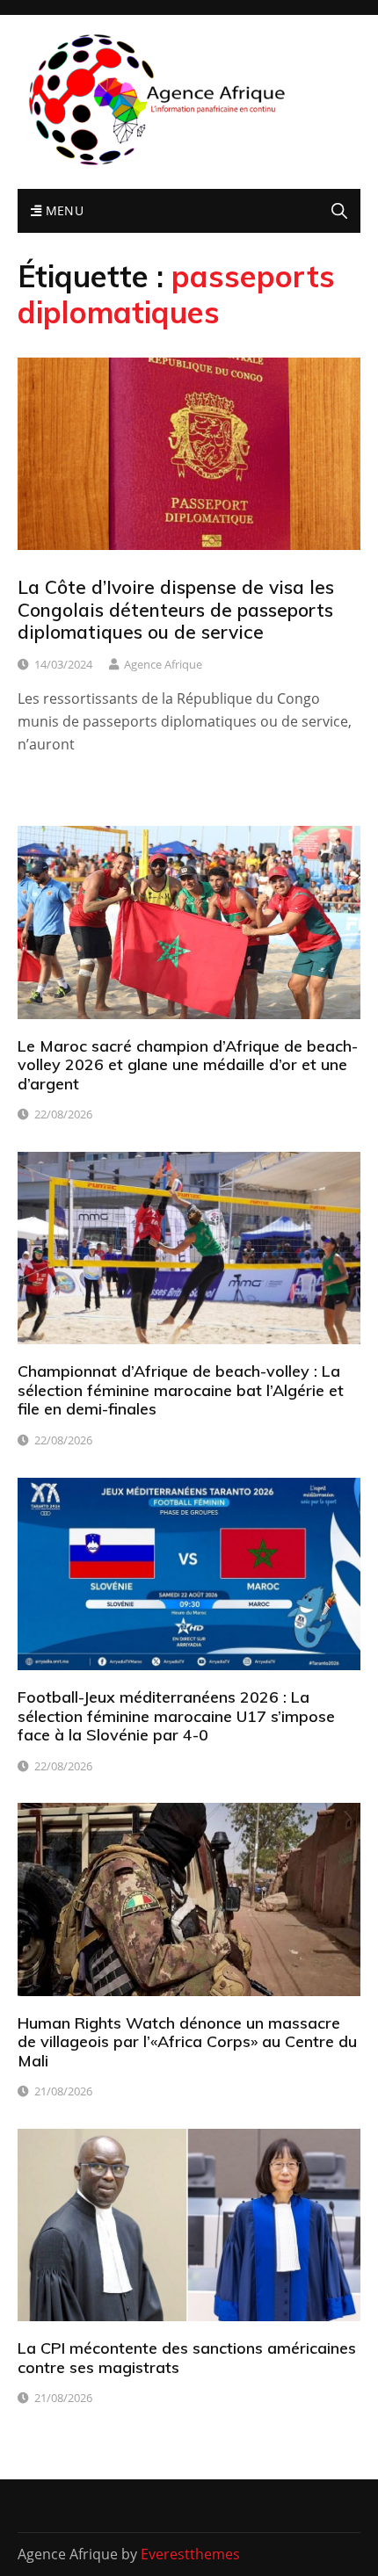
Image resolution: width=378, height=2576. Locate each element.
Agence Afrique (163, 664)
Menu (62, 210)
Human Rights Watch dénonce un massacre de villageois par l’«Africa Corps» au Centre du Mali (187, 2042)
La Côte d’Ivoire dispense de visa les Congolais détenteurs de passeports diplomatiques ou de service (176, 609)
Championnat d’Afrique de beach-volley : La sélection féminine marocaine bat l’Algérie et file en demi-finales (181, 1390)
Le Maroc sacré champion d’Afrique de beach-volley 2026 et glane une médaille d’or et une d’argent (188, 1065)
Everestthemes (190, 2554)
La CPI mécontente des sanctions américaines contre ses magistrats (187, 2358)
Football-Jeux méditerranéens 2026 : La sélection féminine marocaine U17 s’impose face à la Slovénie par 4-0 (176, 1716)
